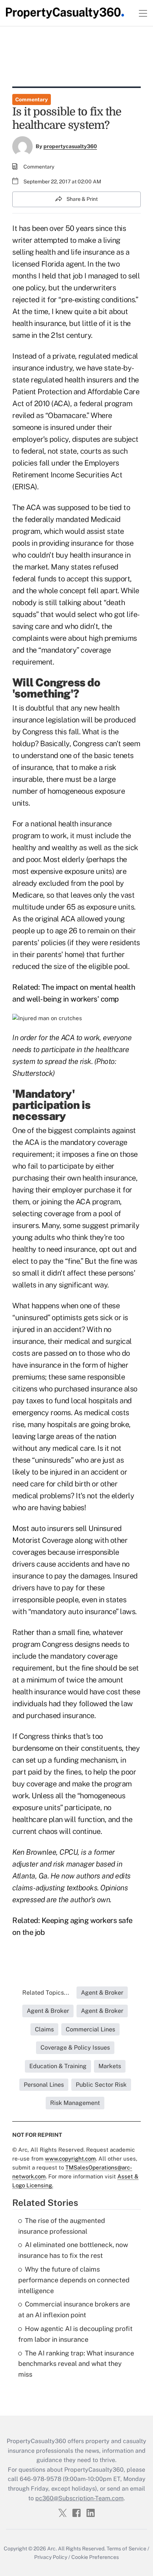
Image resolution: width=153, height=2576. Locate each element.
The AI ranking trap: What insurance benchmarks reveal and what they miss (76, 2364)
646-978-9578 (40, 2479)
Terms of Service (126, 2549)
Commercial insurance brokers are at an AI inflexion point (74, 2309)
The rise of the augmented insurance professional (62, 2226)
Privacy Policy (51, 2557)
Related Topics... (46, 1993)
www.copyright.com (70, 2159)
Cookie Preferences (95, 2557)
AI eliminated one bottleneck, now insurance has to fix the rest (73, 2250)
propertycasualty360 (70, 146)
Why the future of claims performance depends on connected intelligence (74, 2280)
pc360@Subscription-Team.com (79, 2498)
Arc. (52, 2549)
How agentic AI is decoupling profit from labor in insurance (75, 2334)
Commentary (32, 99)
